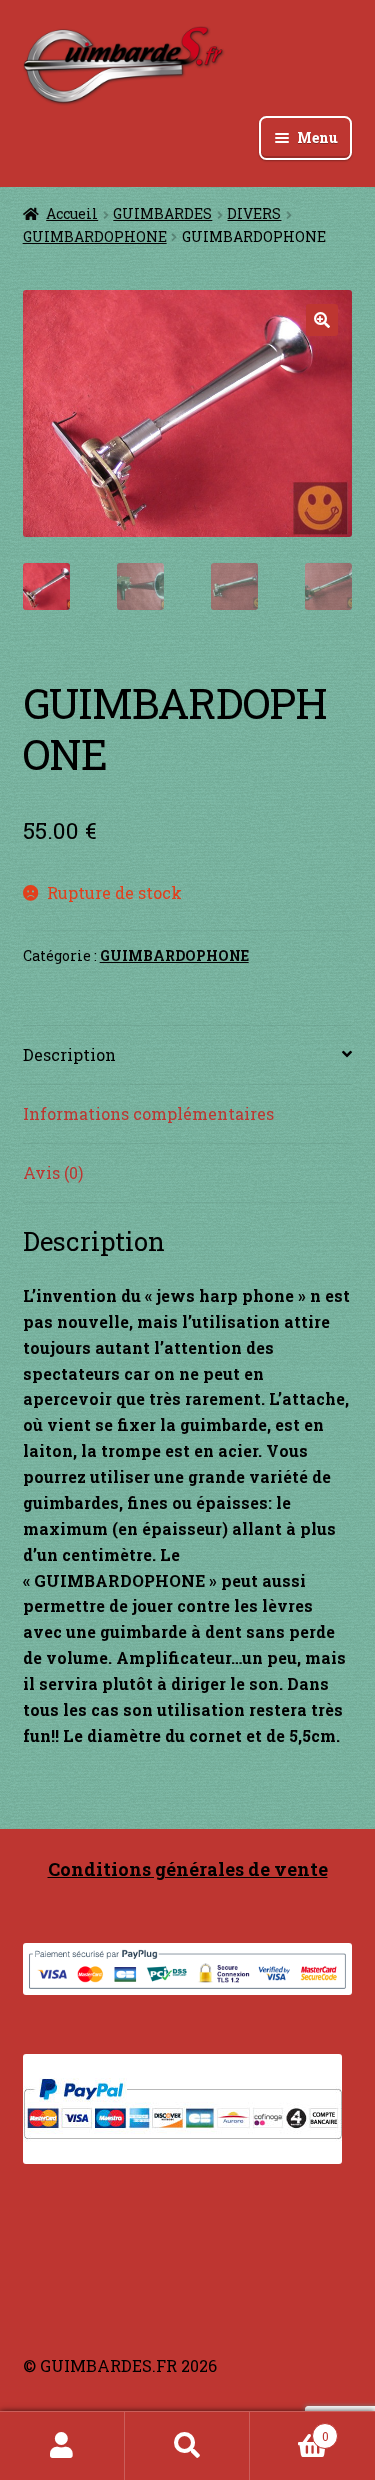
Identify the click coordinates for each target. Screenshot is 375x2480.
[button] (322, 320)
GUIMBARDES (162, 213)
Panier (289, 2429)
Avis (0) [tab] (53, 1172)
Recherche (187, 2446)
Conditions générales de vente (188, 1869)
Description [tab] (69, 1054)
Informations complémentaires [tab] (148, 1113)
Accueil (72, 213)
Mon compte (62, 2446)
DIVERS (254, 213)
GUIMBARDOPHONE (95, 236)
